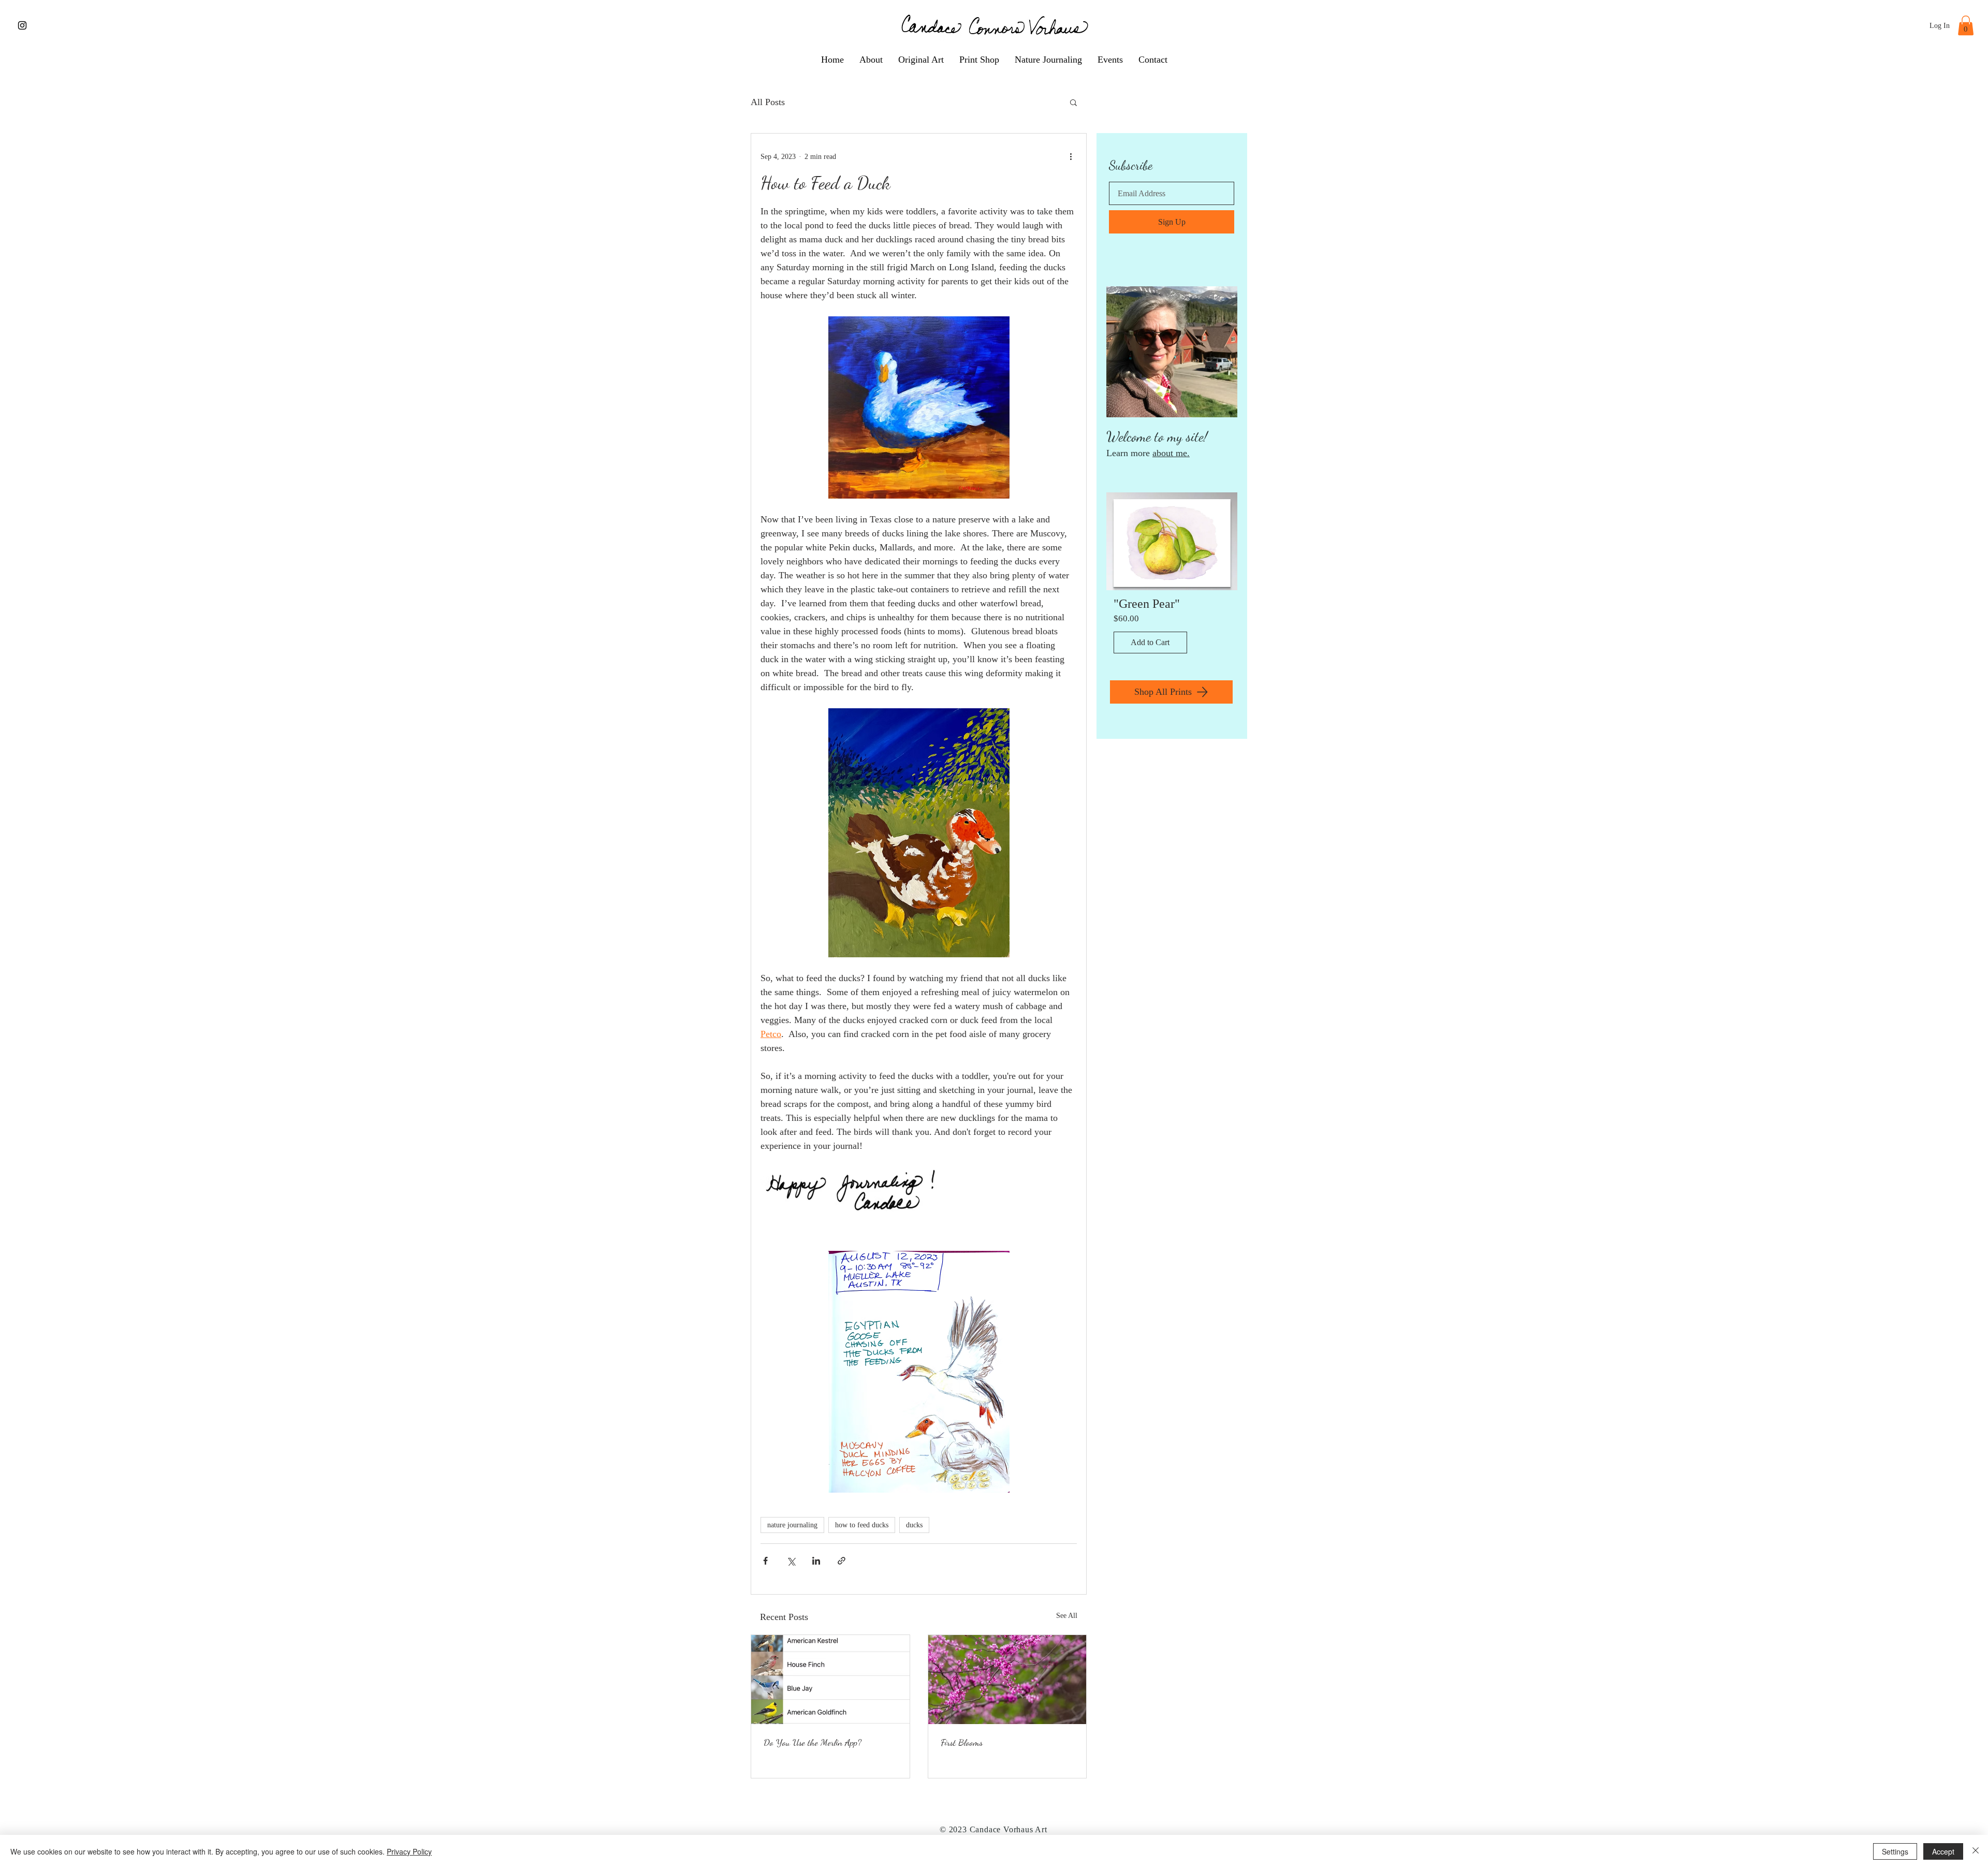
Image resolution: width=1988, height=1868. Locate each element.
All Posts (768, 102)
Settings (1895, 1851)
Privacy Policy (409, 1851)
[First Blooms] (1007, 1680)
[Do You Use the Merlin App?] (830, 1680)
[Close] (1976, 1851)
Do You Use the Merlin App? (813, 1742)
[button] (1966, 25)
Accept (1943, 1851)
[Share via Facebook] (765, 1561)
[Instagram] (22, 25)
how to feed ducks (862, 1525)
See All (1067, 1616)
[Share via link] (842, 1561)
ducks (914, 1525)
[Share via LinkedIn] (816, 1561)
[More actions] (1071, 156)
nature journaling (792, 1525)
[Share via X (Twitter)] (791, 1561)
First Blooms (962, 1742)
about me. (1171, 453)
